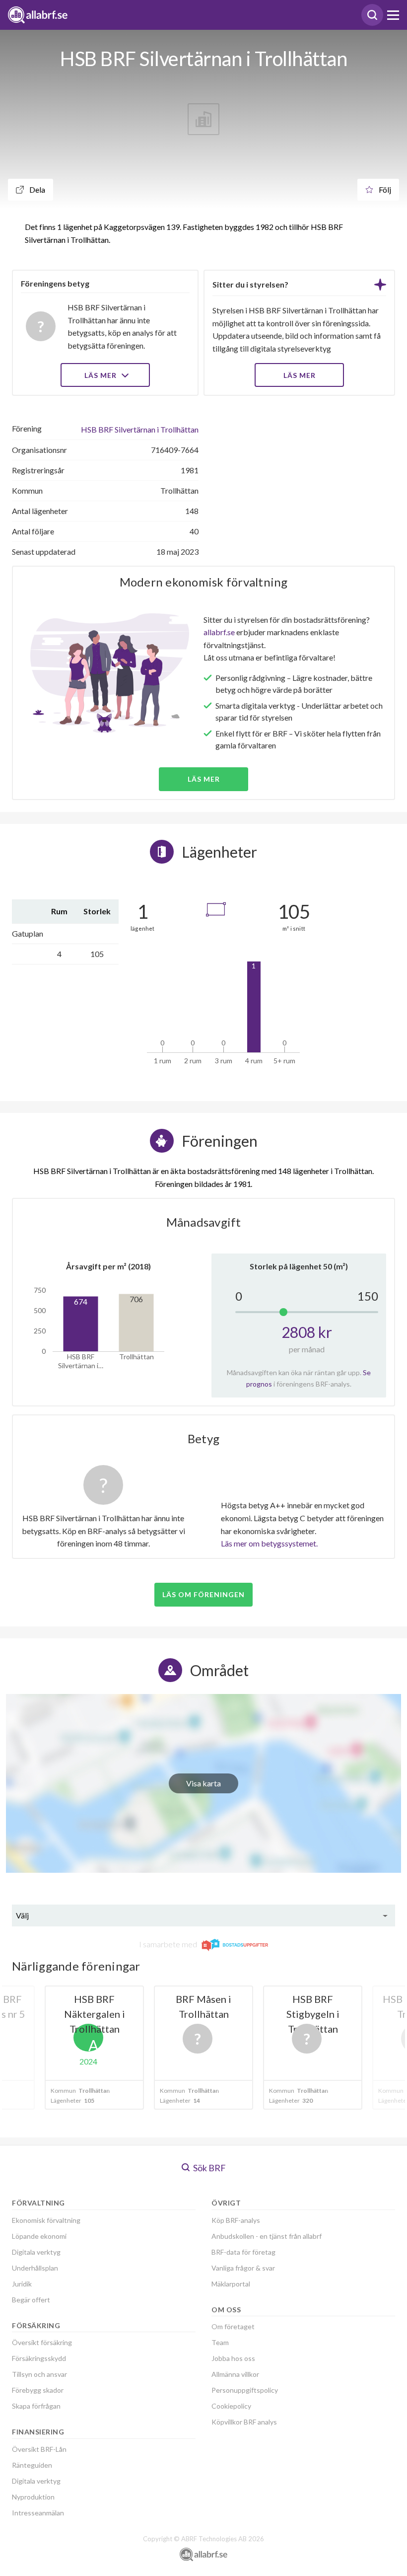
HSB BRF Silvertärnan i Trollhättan (140, 429)
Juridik (22, 2284)
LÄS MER (300, 375)
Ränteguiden (32, 2465)
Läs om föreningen (203, 1594)
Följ (384, 189)
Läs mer (102, 375)
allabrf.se (219, 632)
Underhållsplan (35, 2268)
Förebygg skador (38, 2390)
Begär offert (31, 2300)
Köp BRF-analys (236, 2220)
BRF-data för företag (243, 2252)
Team (220, 2342)
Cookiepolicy (231, 2406)
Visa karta (203, 1783)
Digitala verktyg (36, 2252)
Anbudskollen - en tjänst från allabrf (267, 2236)
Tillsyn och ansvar (39, 2374)
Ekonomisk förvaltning (46, 2220)
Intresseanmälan (38, 2513)
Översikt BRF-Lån (39, 2449)
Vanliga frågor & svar (243, 2268)
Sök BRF (209, 2168)
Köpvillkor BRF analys (244, 2422)
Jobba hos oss (233, 2358)
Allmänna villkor (235, 2374)
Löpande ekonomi (39, 2236)
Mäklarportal (231, 2284)
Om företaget (233, 2326)
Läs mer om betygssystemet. (269, 1543)
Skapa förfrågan (36, 2406)
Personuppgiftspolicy (245, 2390)
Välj (22, 1915)
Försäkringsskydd (39, 2358)
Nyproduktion (33, 2497)
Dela (36, 189)
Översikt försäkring (42, 2342)
